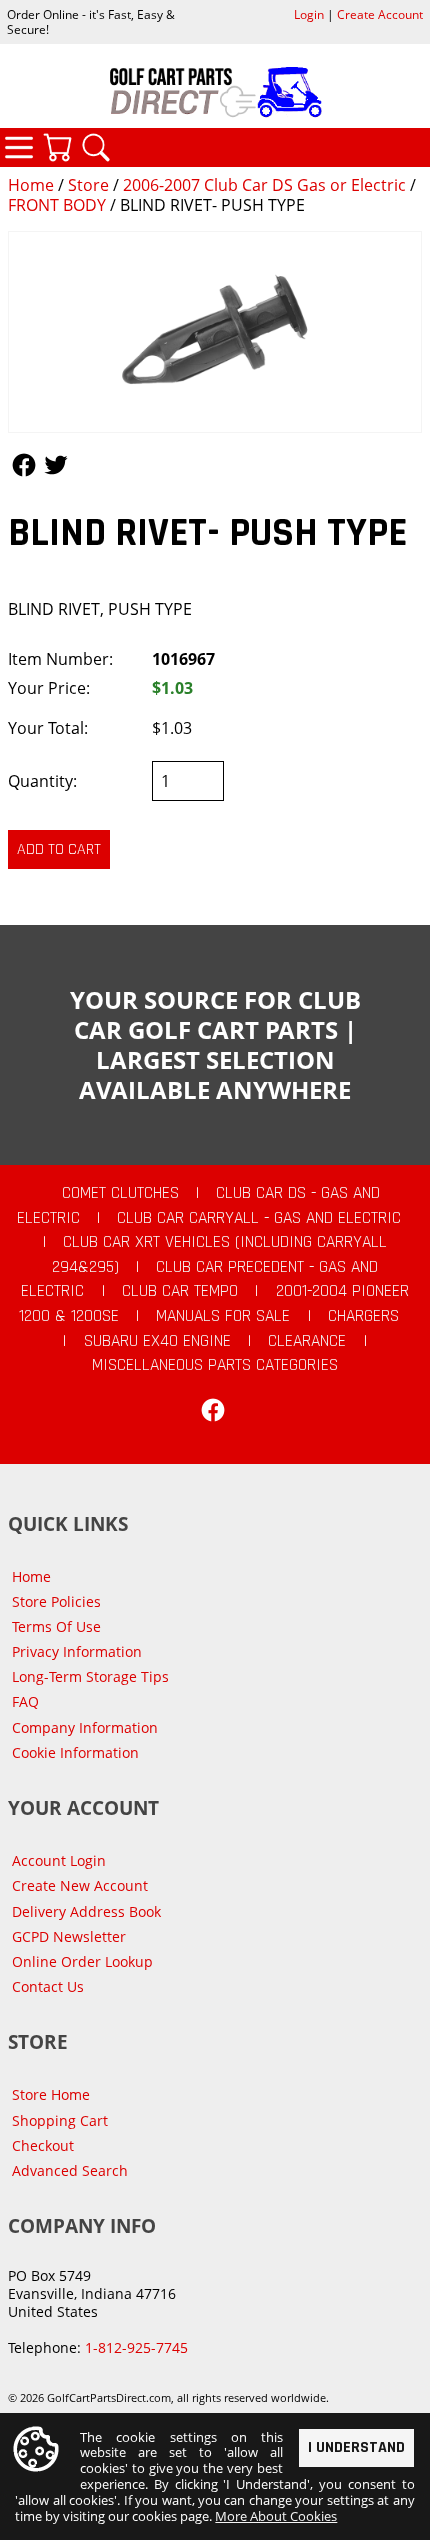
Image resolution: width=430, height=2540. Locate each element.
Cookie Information (75, 1752)
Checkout (43, 2145)
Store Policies (56, 1601)
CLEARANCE (307, 1341)
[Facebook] (213, 1410)
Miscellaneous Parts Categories (215, 1365)
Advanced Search (70, 2170)
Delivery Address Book (86, 1911)
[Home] (215, 92)
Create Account (380, 14)
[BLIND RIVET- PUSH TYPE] (215, 332)
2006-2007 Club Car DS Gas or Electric (264, 185)
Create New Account (80, 1885)
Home (31, 185)
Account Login (59, 1860)
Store (88, 185)
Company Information (85, 1727)
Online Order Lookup (82, 1961)
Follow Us (24, 465)
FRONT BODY (57, 205)
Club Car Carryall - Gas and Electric (259, 1218)
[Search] (96, 147)
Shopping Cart (60, 2120)
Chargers (363, 1316)
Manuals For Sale (223, 1316)
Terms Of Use (56, 1626)
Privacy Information (77, 1651)
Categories (19, 147)
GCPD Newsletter (69, 1936)
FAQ (25, 1701)
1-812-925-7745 (136, 2347)
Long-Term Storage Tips (90, 1676)
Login (309, 14)
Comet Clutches (120, 1193)
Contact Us (48, 1986)
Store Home (51, 2094)
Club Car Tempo (180, 1291)
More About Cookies (276, 2516)
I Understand (356, 2447)
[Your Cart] (57, 147)
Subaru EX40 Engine (157, 1341)
